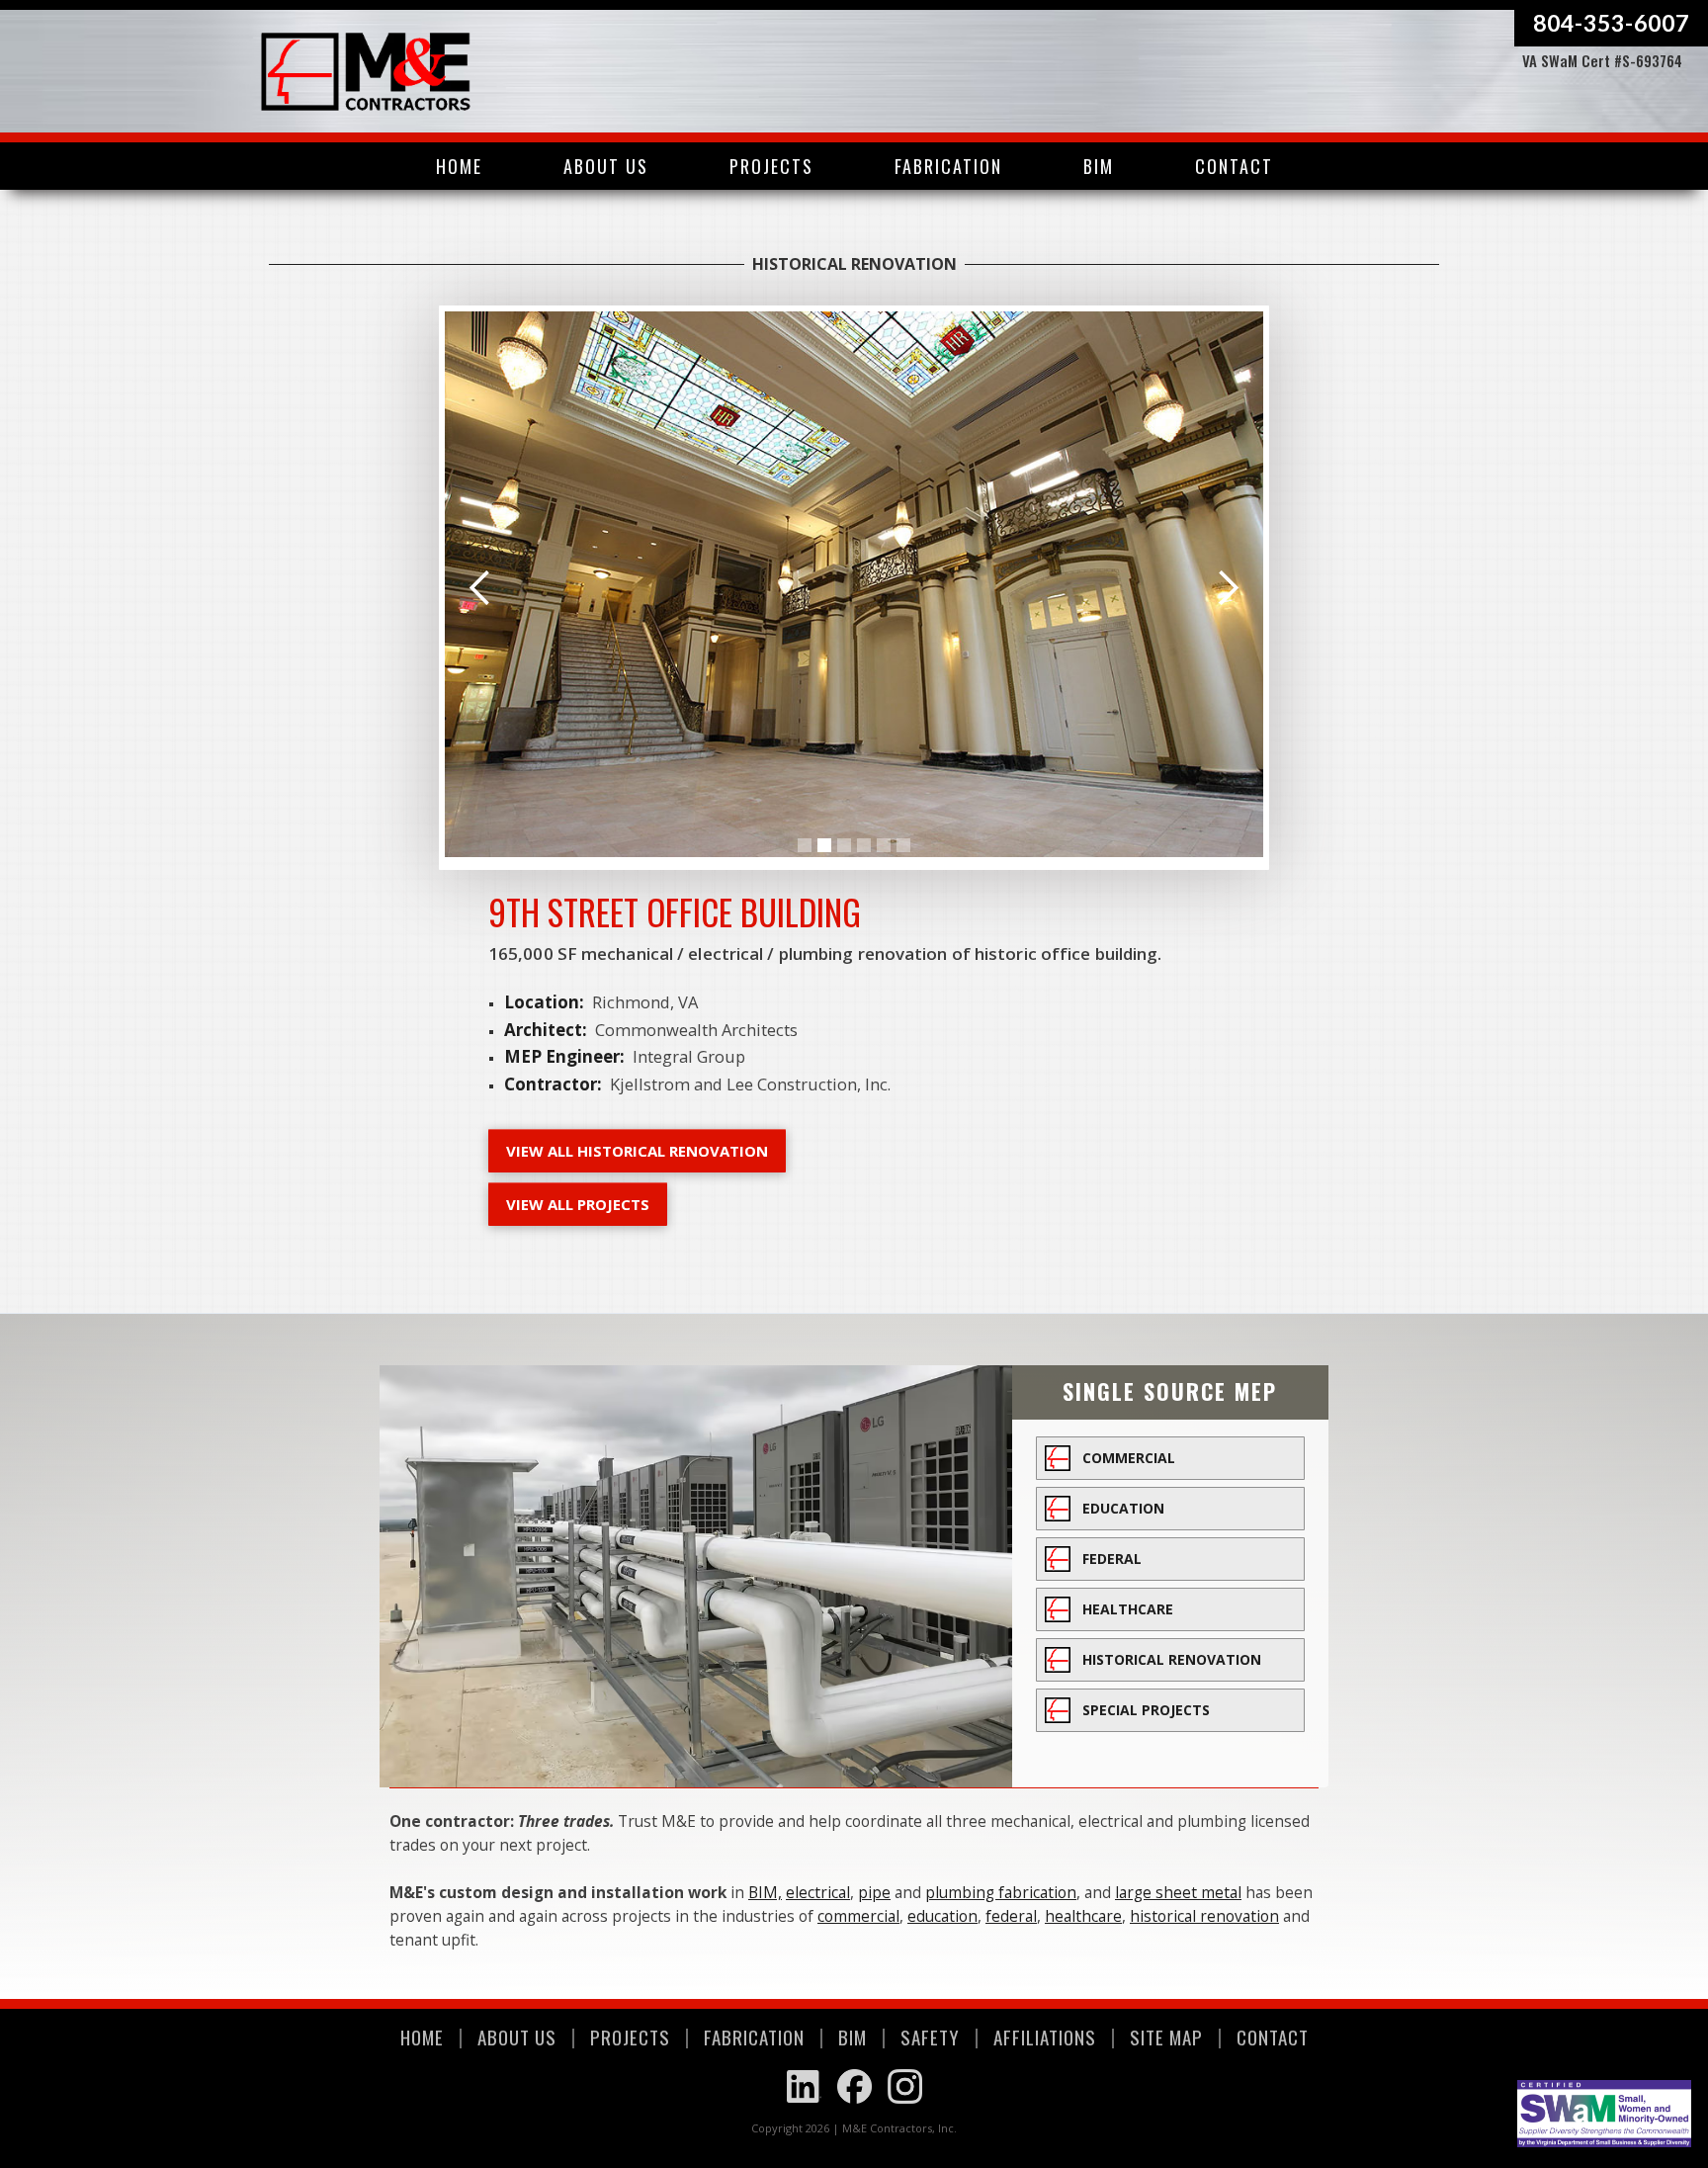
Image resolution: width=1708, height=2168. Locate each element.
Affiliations (1045, 2037)
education (942, 1916)
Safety (930, 2037)
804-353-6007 (1611, 23)
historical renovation (1204, 1916)
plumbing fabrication (1001, 1892)
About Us (606, 166)
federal (1011, 1916)
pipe (874, 1892)
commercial (858, 1916)
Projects (630, 2037)
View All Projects (578, 1204)
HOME (422, 2037)
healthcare (1083, 1916)
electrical (818, 1892)
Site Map (1166, 2037)
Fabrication (948, 166)
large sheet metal (1178, 1892)
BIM (1099, 166)
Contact (1234, 166)
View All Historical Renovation (637, 1151)
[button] (771, 166)
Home (459, 166)
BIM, (765, 1892)
